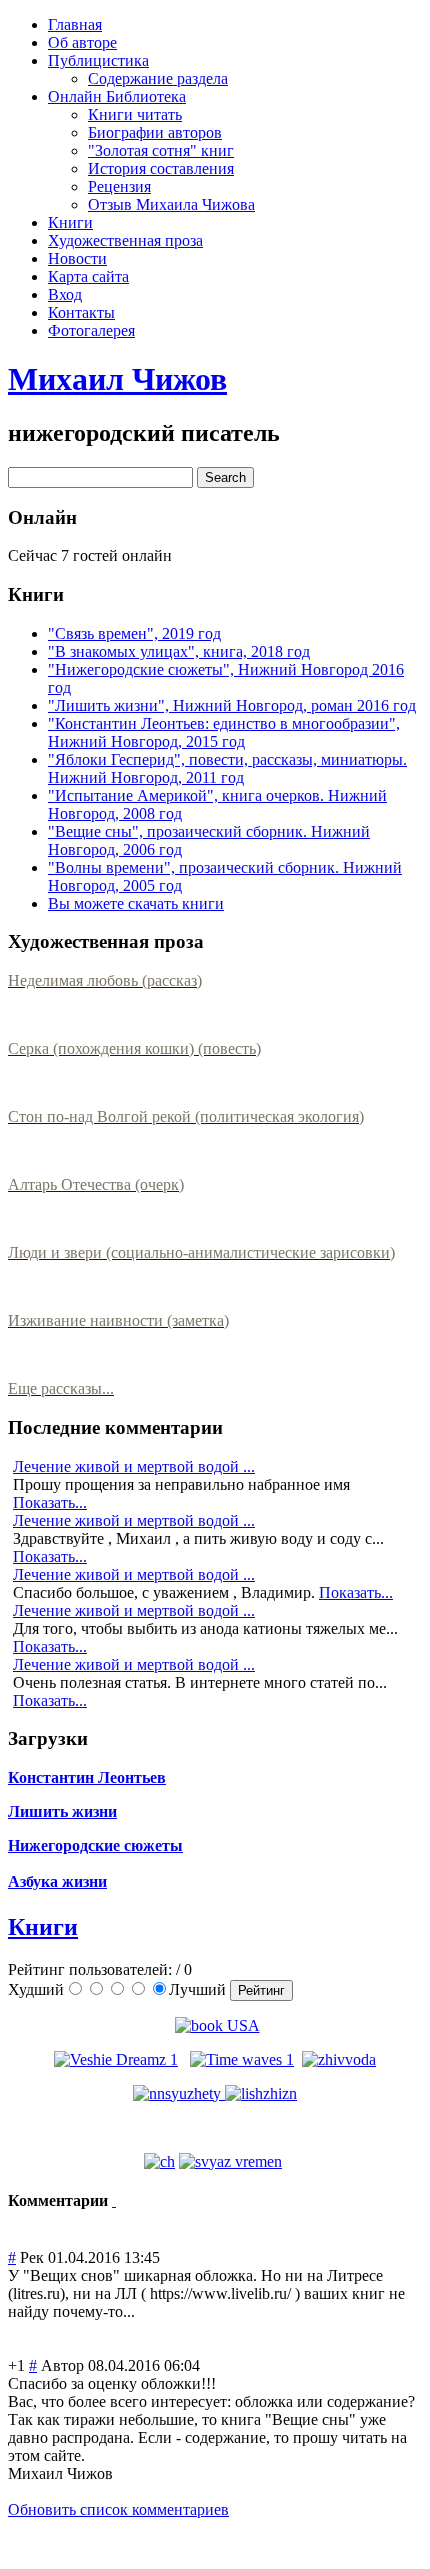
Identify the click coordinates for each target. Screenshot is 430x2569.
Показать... (50, 1502)
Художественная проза (125, 240)
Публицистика (98, 60)
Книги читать (135, 114)
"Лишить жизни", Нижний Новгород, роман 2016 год (232, 705)
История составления (161, 168)
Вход (65, 294)
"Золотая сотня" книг (161, 150)
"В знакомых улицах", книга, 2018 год (179, 651)
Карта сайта (88, 276)
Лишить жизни (62, 1811)
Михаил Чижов (117, 379)
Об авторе (82, 42)
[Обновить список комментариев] (114, 2200)
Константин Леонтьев (87, 1777)
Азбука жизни (57, 1881)
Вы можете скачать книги (136, 903)
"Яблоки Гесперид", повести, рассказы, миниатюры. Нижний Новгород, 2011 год (227, 768)
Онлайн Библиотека (117, 96)
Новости (77, 258)
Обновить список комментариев (118, 2509)
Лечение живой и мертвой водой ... (134, 1466)
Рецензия (119, 186)
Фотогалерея (91, 330)
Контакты (81, 312)
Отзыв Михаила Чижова (171, 204)
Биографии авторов (155, 132)
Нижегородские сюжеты (95, 1845)
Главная (75, 24)
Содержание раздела (158, 78)
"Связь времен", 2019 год (134, 633)
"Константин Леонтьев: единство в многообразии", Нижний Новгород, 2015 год (224, 732)
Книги (70, 222)
